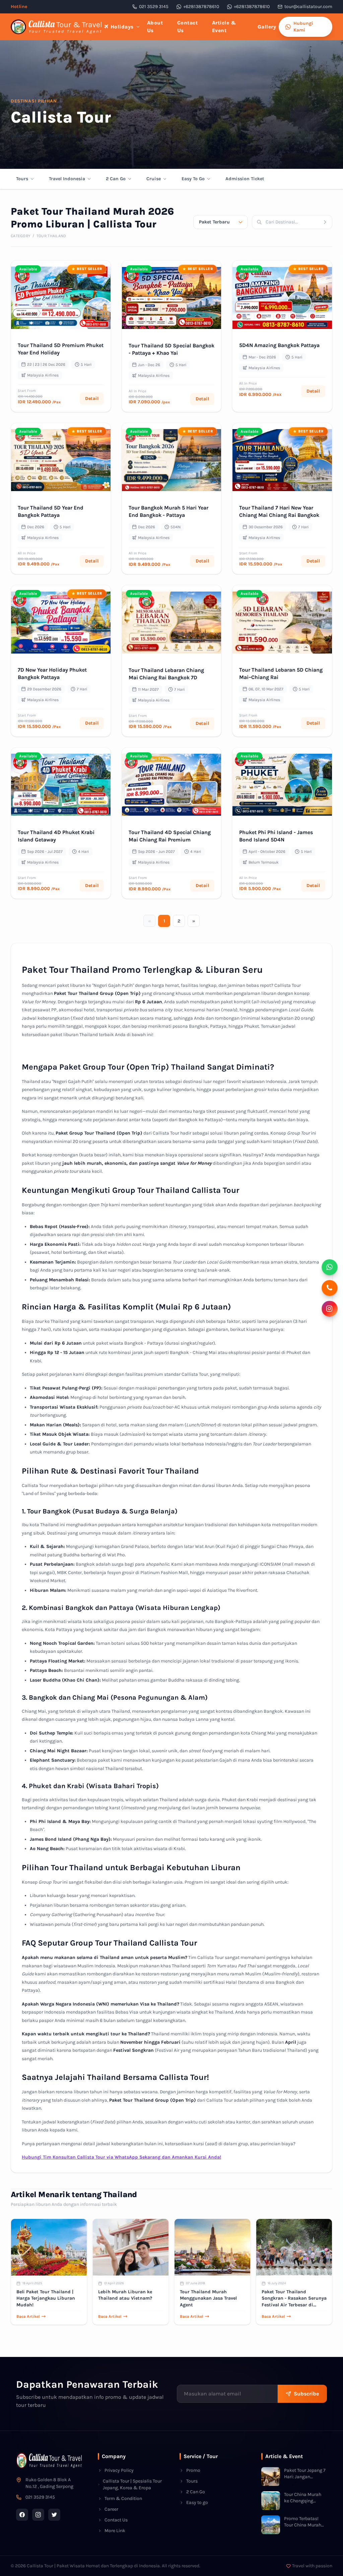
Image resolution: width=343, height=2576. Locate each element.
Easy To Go (193, 179)
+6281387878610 (201, 7)
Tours (22, 179)
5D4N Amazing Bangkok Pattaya (279, 345)
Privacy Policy (119, 2470)
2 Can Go (116, 179)
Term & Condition (123, 2498)
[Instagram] (38, 2515)
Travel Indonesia (67, 179)
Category (21, 236)
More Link (115, 2531)
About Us (155, 27)
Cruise (154, 179)
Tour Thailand (51, 236)
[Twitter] (54, 2515)
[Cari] (327, 222)
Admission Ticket (245, 179)
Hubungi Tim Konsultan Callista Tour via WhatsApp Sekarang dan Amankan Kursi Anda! (121, 2157)
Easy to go (197, 2502)
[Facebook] (22, 2515)
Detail (92, 398)
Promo (193, 2470)
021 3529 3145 (154, 7)
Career (111, 2509)
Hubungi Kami (303, 27)
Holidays (122, 27)
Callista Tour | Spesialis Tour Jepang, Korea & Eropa (132, 2484)
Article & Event (224, 27)
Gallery (267, 27)
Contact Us (188, 27)
